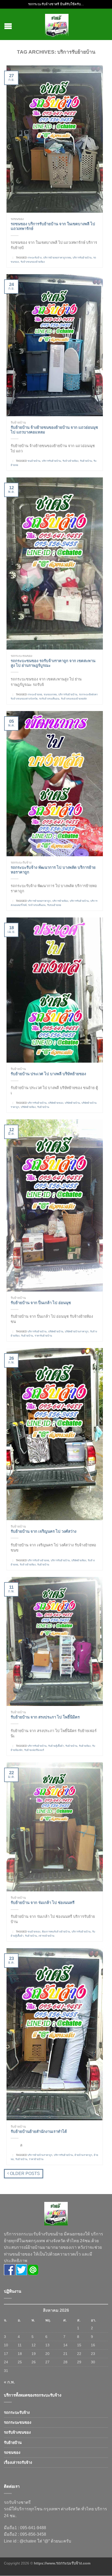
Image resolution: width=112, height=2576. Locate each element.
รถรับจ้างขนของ (17, 2432)
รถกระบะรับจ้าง (21, 863)
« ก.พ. (9, 2382)
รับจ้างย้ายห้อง (70, 461)
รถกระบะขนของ (21, 656)
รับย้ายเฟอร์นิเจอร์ (34, 1750)
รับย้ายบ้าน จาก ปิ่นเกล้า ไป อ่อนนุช (41, 1303)
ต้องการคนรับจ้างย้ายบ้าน (56, 1932)
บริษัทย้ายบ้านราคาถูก (77, 1331)
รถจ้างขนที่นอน (37, 905)
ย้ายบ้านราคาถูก (83, 2155)
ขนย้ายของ (34, 1932)
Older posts (24, 2174)
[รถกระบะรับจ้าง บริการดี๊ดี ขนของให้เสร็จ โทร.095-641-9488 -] (57, 24)
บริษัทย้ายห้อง (28, 1107)
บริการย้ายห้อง (60, 901)
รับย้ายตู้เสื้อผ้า (56, 1746)
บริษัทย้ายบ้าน (72, 1103)
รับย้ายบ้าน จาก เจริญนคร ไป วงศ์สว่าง (43, 1531)
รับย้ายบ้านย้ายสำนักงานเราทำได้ (39, 2131)
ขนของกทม (50, 694)
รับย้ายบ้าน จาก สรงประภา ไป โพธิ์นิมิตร (45, 1717)
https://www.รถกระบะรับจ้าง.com (62, 2563)
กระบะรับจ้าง (35, 258)
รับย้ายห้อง (85, 1746)
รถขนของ (17, 219)
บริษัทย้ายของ (56, 1103)
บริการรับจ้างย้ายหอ (38, 1560)
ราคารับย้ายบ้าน (43, 1336)
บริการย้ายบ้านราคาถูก (40, 2155)
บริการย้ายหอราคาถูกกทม (57, 258)
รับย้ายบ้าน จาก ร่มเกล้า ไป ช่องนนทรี (43, 1903)
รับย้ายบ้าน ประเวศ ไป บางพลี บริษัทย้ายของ (48, 1074)
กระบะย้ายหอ (35, 694)
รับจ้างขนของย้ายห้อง (33, 262)
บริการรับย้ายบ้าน (82, 258)
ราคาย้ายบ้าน (36, 2159)
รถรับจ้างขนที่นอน (49, 699)
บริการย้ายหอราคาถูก (39, 901)
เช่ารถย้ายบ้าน (46, 1936)
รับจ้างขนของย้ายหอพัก (74, 699)
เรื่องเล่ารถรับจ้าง (18, 2462)
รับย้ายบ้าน (18, 422)
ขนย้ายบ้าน (34, 461)
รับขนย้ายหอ (54, 905)
